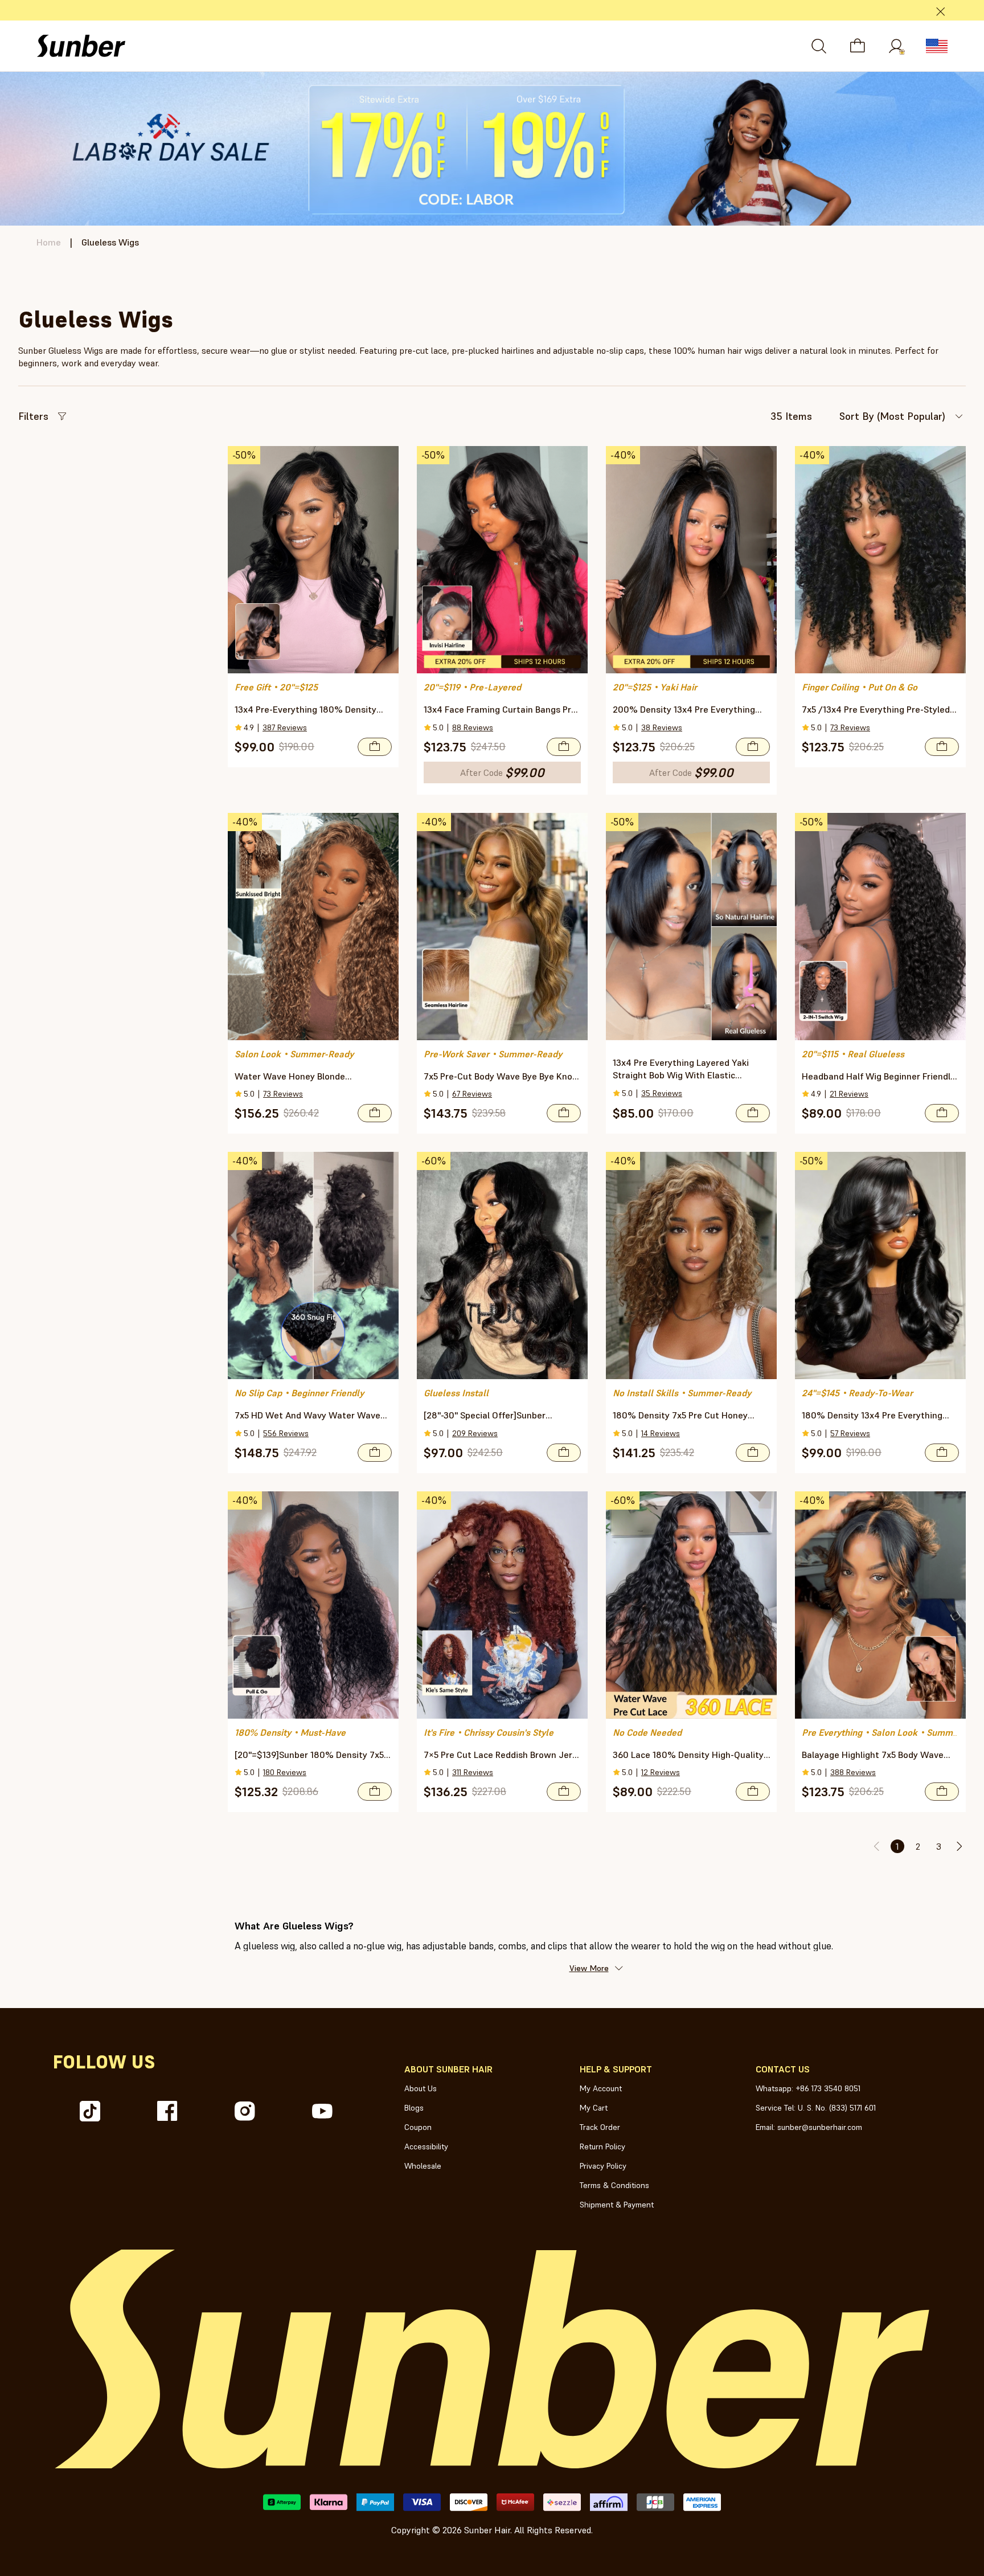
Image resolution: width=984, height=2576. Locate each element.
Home (49, 242)
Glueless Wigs (110, 242)
